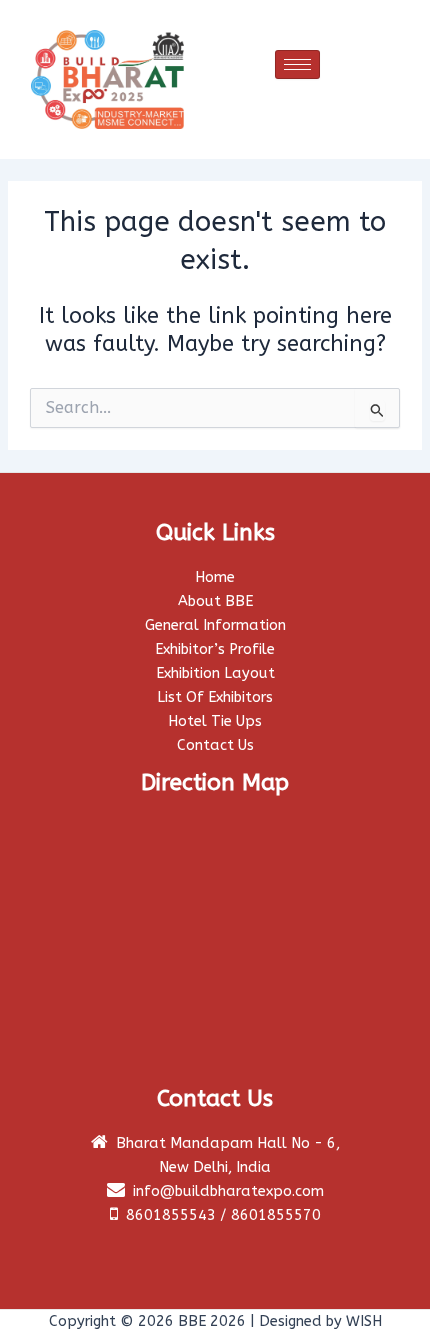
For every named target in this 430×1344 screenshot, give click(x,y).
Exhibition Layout (215, 673)
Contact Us (215, 745)
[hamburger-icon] (297, 64)
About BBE (215, 601)
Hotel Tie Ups (215, 721)
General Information (215, 625)
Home (215, 577)
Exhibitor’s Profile (215, 649)
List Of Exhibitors (215, 697)
